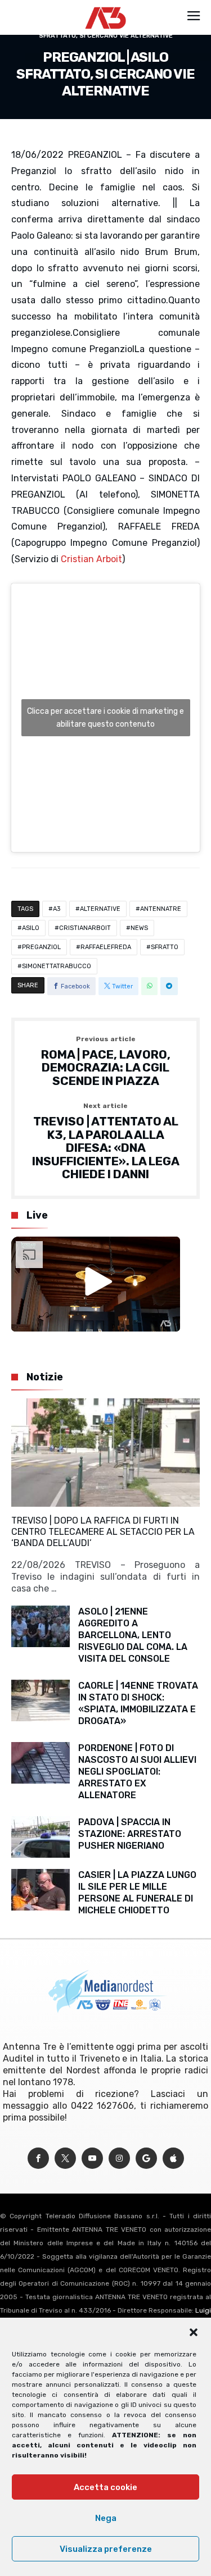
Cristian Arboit (91, 559)
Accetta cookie (105, 2487)
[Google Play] (146, 2158)
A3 (57, 909)
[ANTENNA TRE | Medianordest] (105, 7)
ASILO (31, 928)
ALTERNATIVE (100, 909)
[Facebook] (38, 2158)
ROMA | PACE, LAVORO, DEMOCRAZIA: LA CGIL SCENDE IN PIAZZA (106, 1062)
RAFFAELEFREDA (106, 947)
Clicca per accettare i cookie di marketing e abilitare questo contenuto (105, 718)
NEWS (139, 928)
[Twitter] (65, 2158)
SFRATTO (165, 947)
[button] (194, 2332)
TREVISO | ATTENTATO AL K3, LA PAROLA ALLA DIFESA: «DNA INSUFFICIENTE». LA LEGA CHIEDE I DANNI (106, 1142)
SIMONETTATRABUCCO (57, 966)
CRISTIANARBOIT (85, 928)
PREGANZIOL (41, 947)
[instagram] (119, 2158)
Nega (106, 2518)
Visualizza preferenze (106, 2549)
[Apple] (173, 2158)
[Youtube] (92, 2158)
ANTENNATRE (161, 909)
